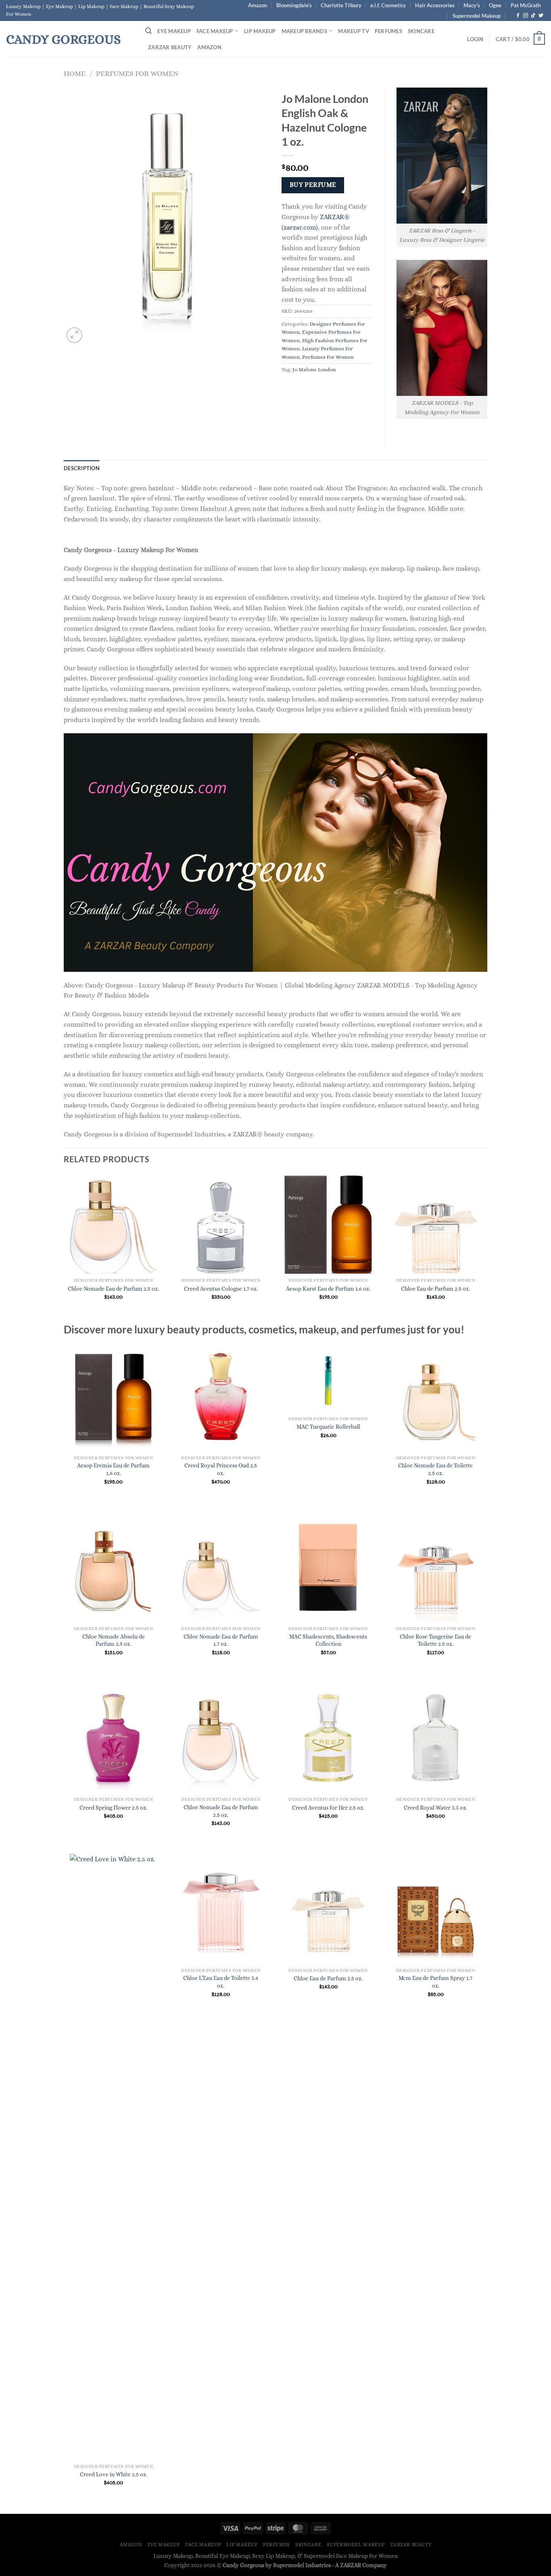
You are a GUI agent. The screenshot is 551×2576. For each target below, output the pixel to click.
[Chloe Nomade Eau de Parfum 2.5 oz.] (221, 1738)
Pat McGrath (526, 5)
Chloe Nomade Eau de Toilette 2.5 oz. (435, 1469)
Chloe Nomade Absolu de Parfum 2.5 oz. (114, 1640)
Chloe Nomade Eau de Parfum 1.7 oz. (221, 1640)
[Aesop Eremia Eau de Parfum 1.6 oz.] (114, 1396)
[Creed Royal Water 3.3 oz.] (436, 1738)
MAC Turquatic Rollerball (328, 1427)
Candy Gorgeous (63, 39)
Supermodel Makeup (477, 16)
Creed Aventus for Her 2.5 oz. (328, 1808)
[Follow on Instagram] (526, 16)
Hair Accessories (435, 5)
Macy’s (472, 5)
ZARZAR (351, 2565)
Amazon (258, 5)
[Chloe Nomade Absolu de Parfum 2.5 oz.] (114, 1567)
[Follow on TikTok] (533, 16)
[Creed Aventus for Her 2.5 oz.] (328, 1738)
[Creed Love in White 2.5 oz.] (114, 2157)
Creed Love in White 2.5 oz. (114, 2474)
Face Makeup (215, 31)
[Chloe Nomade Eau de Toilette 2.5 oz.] (436, 1396)
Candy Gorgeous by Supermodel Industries (277, 2565)
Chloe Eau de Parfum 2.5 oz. (435, 1289)
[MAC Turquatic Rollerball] (328, 1377)
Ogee (495, 5)
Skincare (421, 31)
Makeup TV (353, 31)
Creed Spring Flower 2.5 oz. (113, 1808)
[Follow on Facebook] (518, 16)
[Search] (148, 31)
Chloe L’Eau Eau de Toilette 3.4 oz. (221, 1982)
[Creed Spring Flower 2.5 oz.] (114, 1738)
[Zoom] (74, 335)
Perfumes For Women (137, 73)
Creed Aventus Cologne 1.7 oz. (221, 1289)
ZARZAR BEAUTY (170, 47)
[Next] (485, 1248)
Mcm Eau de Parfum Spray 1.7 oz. (435, 1982)
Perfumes (388, 31)
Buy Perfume (313, 185)
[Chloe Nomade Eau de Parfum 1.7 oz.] (221, 1567)
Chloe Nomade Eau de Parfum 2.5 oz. (113, 1289)
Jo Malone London (314, 369)
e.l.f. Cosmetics (388, 5)
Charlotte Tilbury (341, 5)
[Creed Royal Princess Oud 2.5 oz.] (221, 1396)
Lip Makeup (260, 31)
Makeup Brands (304, 31)
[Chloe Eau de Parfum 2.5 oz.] (328, 1909)
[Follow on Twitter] (541, 16)
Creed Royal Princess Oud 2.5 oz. (221, 1469)
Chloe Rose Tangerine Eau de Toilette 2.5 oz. (435, 1640)
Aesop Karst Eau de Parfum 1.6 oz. (328, 1289)
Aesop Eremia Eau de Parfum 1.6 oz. (113, 1469)
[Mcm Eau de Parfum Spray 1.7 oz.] (436, 1909)
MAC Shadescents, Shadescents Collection (328, 1640)
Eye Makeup (174, 31)
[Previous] (64, 1248)
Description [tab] (82, 468)
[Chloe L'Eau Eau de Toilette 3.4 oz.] (221, 1909)
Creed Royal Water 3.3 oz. (435, 1808)
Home (75, 73)
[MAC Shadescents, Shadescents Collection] (328, 1567)
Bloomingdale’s (294, 5)
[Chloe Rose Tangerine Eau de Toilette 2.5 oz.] (436, 1567)
